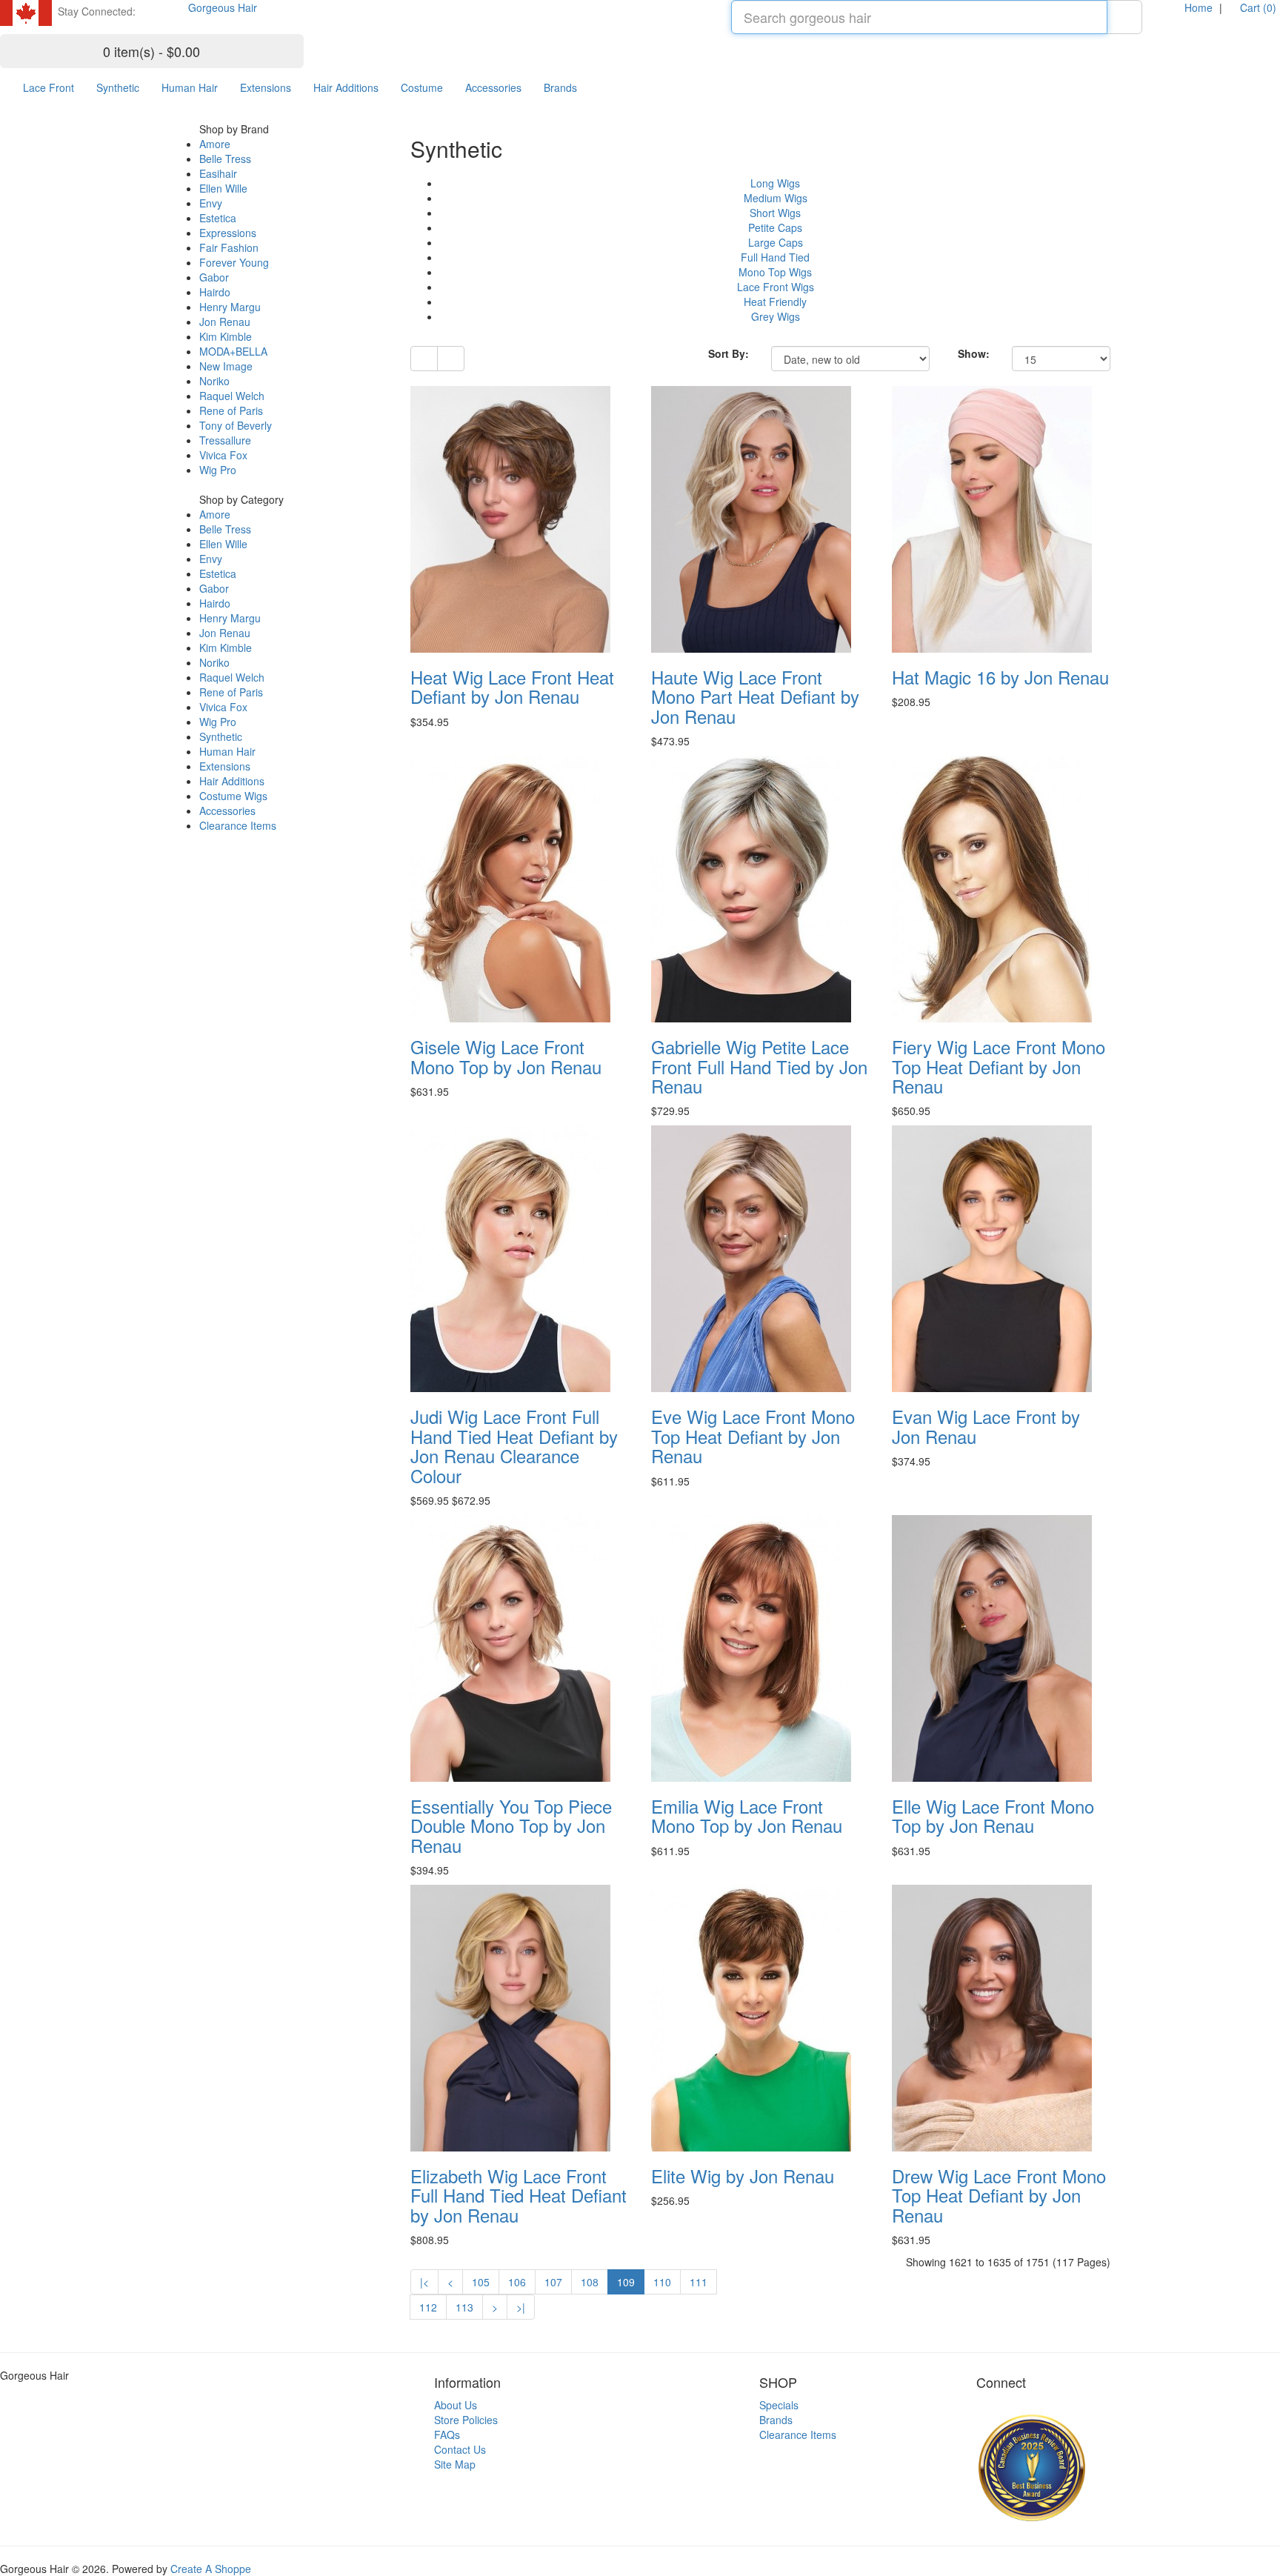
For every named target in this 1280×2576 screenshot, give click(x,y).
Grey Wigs (776, 316)
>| (521, 2307)
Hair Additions (346, 87)
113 (464, 2307)
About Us (456, 2405)
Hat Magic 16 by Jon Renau (1000, 677)
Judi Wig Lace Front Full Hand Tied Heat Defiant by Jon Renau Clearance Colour (514, 1445)
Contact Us (460, 2449)
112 (428, 2307)
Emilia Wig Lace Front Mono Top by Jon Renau (747, 1815)
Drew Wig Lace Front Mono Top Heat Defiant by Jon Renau (999, 2195)
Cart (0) (1257, 7)
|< (424, 2282)
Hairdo (215, 292)
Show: (974, 353)
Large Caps (776, 242)
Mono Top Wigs (775, 272)
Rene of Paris (231, 410)
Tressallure (225, 440)
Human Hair (190, 87)
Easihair (218, 173)
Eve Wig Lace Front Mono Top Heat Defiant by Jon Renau (753, 1436)
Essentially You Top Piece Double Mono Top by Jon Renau (511, 1826)
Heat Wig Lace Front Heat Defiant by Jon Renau (512, 686)
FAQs (447, 2434)
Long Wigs (775, 183)
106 (517, 2282)
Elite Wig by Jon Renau (743, 2176)
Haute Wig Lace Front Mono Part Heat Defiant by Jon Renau (755, 696)
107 (553, 2282)
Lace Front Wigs (776, 287)
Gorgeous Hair (223, 7)
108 (590, 2282)
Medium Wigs (776, 198)
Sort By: (729, 353)
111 (699, 2282)
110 (662, 2282)
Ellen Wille (223, 188)
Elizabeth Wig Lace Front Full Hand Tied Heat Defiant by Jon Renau (519, 2195)
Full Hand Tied (775, 257)
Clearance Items (238, 825)
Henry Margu (230, 307)
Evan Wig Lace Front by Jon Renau (986, 1426)
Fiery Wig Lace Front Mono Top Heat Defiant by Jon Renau (999, 1066)
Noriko (214, 381)
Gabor (214, 277)
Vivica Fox (223, 455)
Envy (211, 203)
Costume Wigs (233, 796)
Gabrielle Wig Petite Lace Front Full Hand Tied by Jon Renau (759, 1066)
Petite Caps (775, 227)
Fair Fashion (229, 247)
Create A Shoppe (211, 2569)
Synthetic (118, 87)
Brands (560, 87)
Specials (779, 2405)
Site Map (455, 2464)
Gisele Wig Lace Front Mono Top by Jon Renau (506, 1056)
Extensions (266, 87)
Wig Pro (218, 470)
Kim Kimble (226, 336)
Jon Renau (225, 322)
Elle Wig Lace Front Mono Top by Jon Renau (993, 1815)
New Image (226, 366)
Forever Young (234, 262)
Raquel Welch (232, 396)
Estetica (218, 218)
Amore (215, 144)
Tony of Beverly (236, 425)
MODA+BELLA (233, 351)
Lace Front (49, 87)
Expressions (228, 233)
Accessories (493, 87)
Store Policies (466, 2420)
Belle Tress (225, 159)
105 (481, 2282)
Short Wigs (775, 213)
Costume (422, 87)
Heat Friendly (775, 302)
